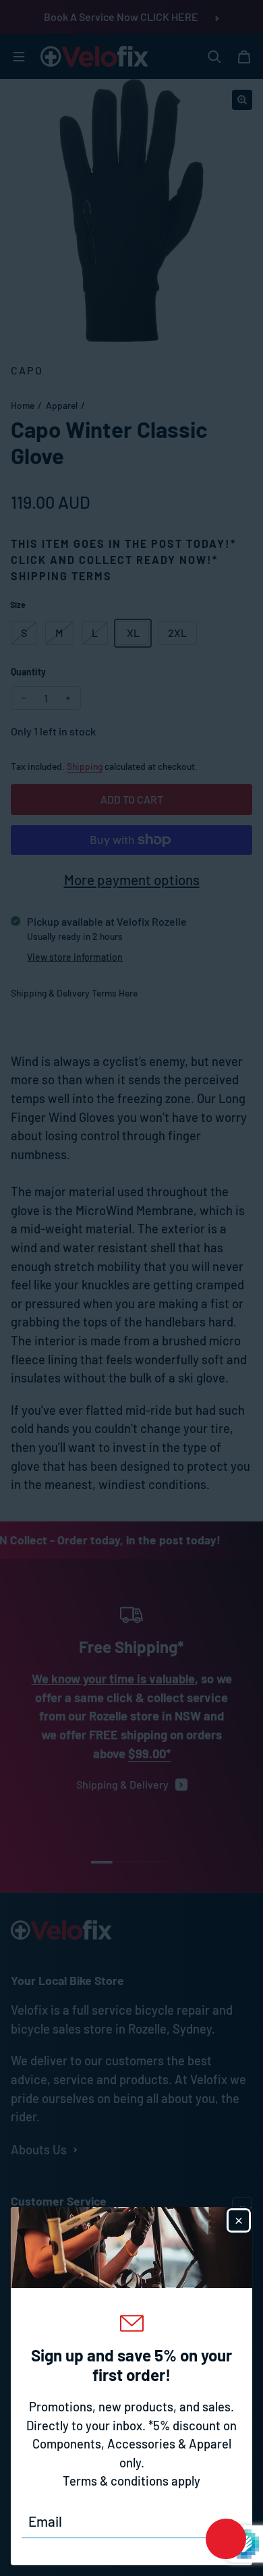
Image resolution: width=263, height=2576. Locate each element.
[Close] (239, 2220)
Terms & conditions (116, 2481)
